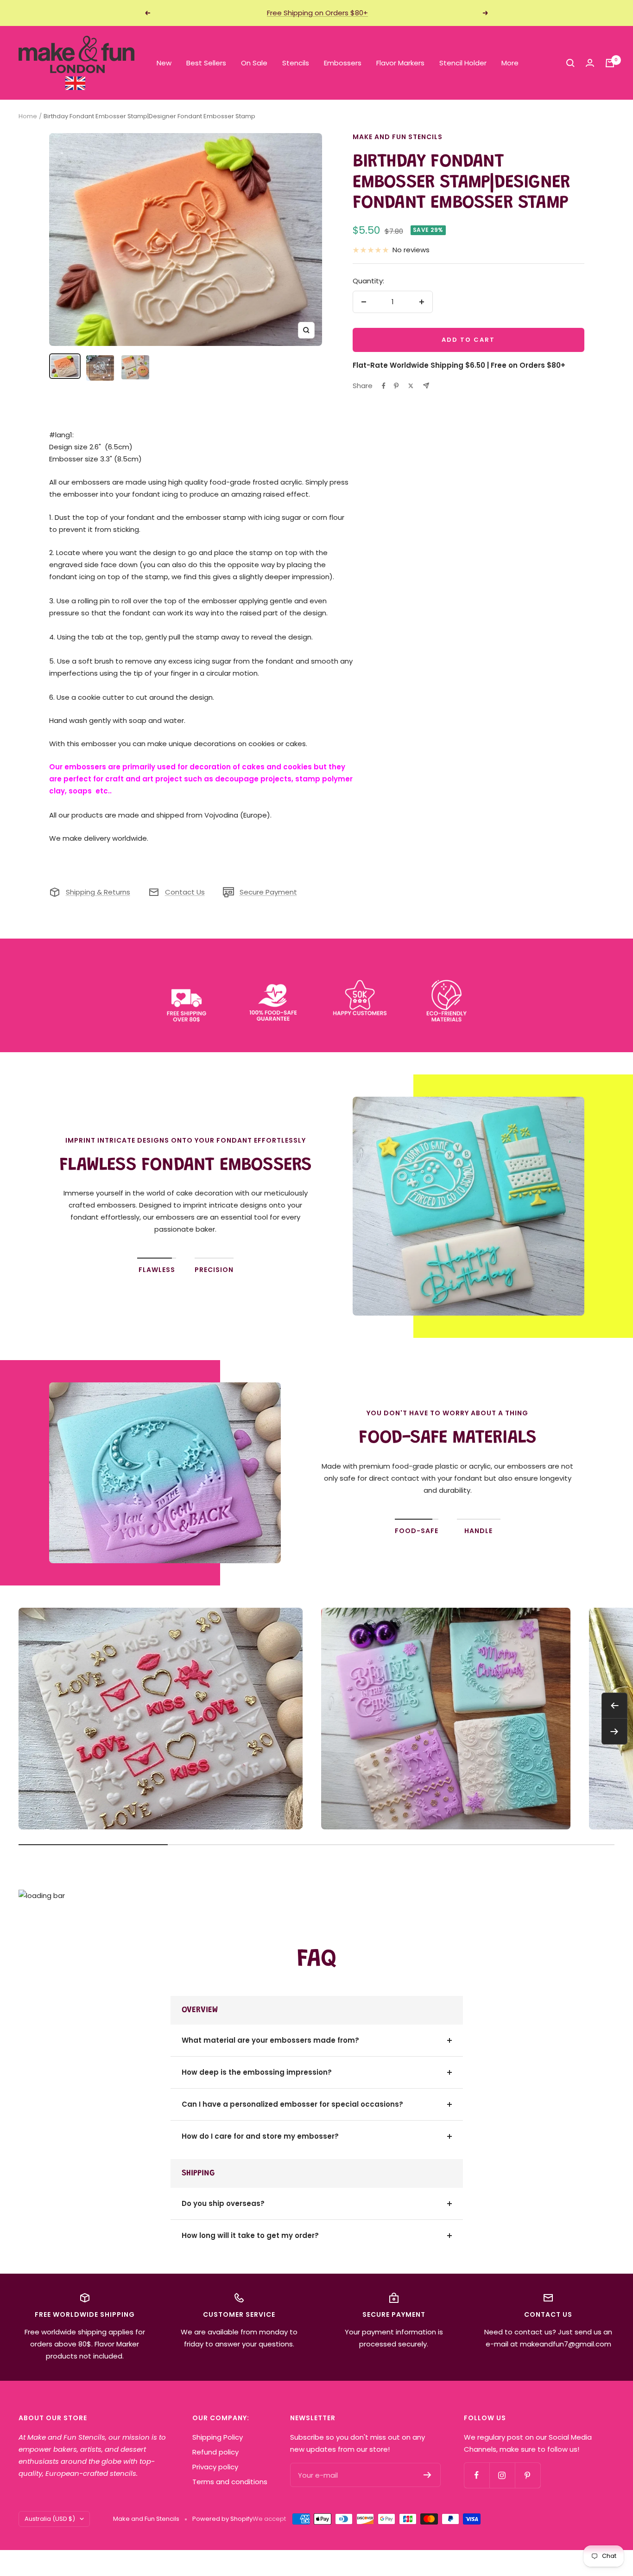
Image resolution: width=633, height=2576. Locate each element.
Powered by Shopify (222, 2519)
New (164, 63)
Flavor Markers (400, 63)
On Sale (254, 63)
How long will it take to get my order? (250, 2235)
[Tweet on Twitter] (411, 386)
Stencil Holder (463, 63)
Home (28, 116)
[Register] (427, 2475)
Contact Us (185, 892)
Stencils (296, 63)
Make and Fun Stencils (398, 137)
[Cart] (610, 63)
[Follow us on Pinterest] (528, 2475)
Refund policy (215, 2452)
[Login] (590, 63)
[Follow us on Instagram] (502, 2475)
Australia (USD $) (50, 2519)
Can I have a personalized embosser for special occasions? (292, 2104)
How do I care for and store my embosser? (260, 2136)
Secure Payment (268, 892)
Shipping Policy (218, 2437)
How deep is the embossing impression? (257, 2072)
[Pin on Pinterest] (396, 386)
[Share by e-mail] (426, 386)
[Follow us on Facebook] (477, 2475)
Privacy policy (215, 2467)
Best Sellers (206, 63)
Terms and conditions (230, 2482)
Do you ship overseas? (223, 2203)
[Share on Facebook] (384, 386)
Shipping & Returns (98, 892)
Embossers (343, 63)
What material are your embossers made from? (270, 2040)
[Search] (570, 63)
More (510, 63)
